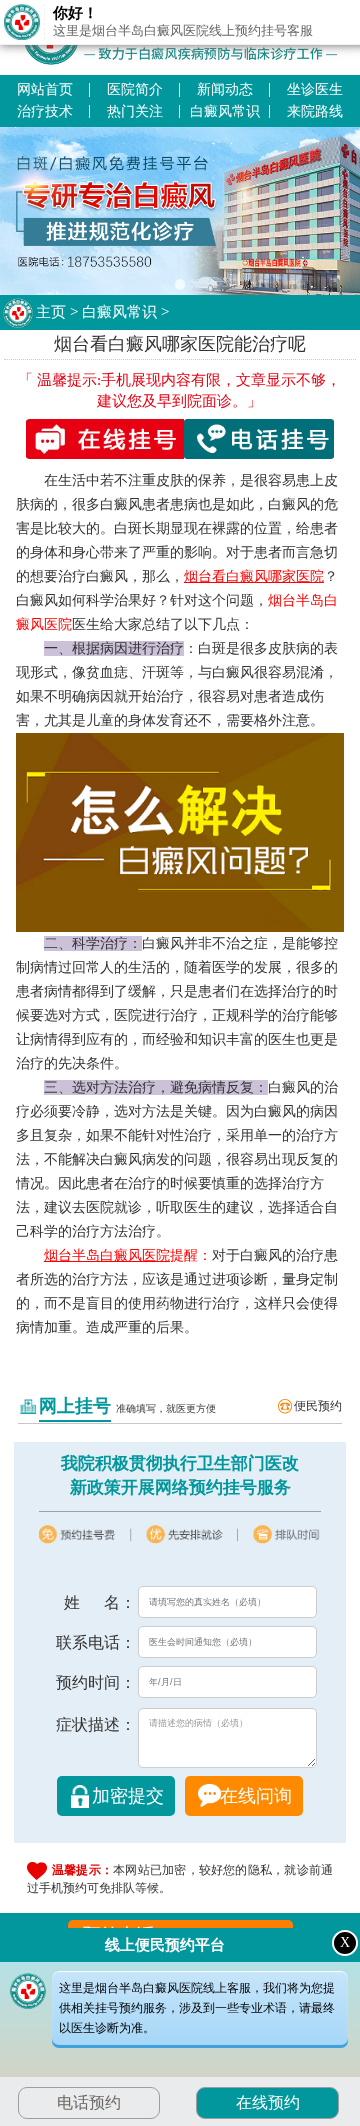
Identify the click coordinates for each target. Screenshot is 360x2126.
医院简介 (135, 89)
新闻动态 (225, 89)
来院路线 (315, 111)
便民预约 (318, 1406)
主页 (51, 312)
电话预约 (89, 2102)
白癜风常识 (225, 111)
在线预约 (268, 2102)
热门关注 (135, 111)
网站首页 (45, 89)
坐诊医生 (315, 89)
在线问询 (256, 1796)
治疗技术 (45, 111)
